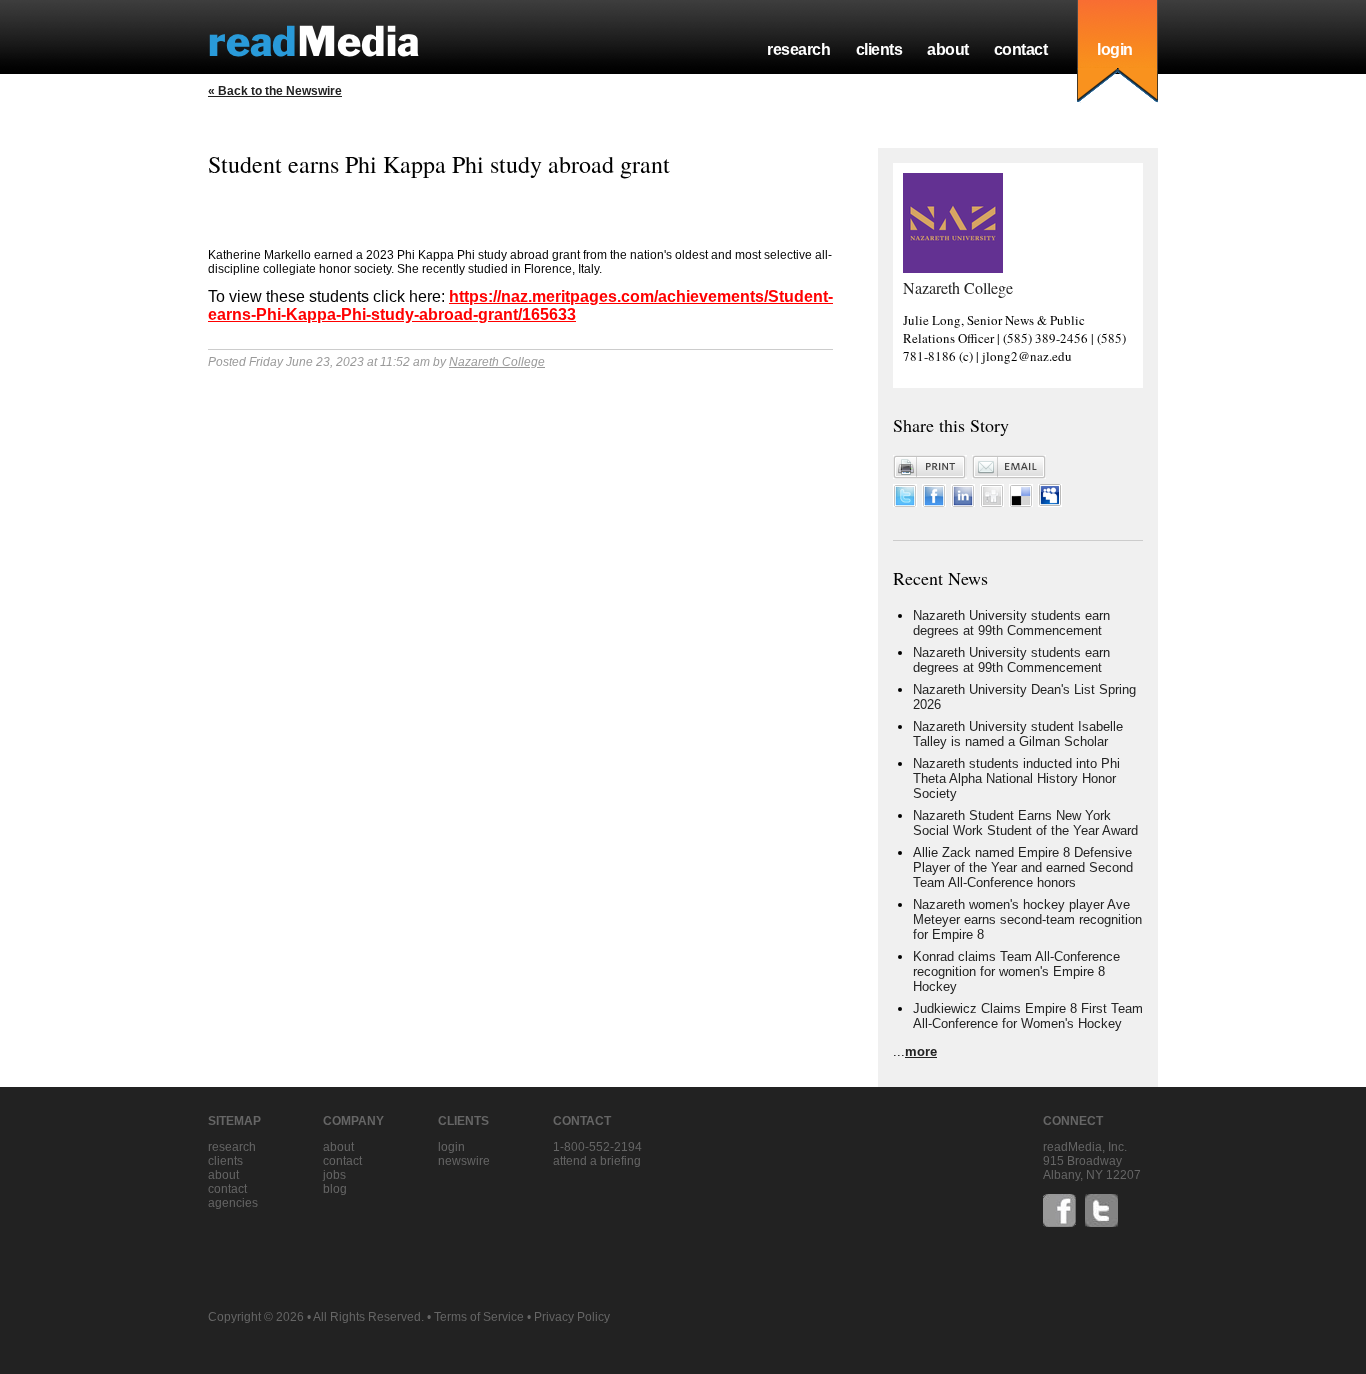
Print (930, 467)
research (798, 49)
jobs (334, 1175)
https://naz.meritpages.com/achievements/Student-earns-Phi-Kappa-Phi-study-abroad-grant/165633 (520, 305)
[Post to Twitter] (905, 502)
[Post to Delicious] (1021, 502)
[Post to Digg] (992, 502)
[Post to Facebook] (934, 502)
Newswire (464, 1161)
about (948, 49)
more (921, 1051)
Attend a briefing (597, 1161)
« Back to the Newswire (275, 91)
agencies (233, 1203)
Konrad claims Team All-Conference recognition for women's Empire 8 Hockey (1016, 971)
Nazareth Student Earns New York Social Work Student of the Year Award (1025, 823)
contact (1021, 49)
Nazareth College (497, 362)
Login (451, 1147)
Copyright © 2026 (256, 1317)
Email (1009, 467)
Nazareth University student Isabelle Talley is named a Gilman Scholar (1018, 734)
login (1115, 49)
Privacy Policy (572, 1317)
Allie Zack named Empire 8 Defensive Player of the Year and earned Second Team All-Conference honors (1023, 867)
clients (879, 49)
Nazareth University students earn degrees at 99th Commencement (1011, 623)
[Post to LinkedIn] (963, 502)
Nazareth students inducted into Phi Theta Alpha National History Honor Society (1016, 778)
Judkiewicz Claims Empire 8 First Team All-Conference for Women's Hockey (1028, 1016)
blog (335, 1189)
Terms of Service (479, 1317)
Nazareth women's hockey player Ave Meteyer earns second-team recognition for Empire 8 (1027, 919)
